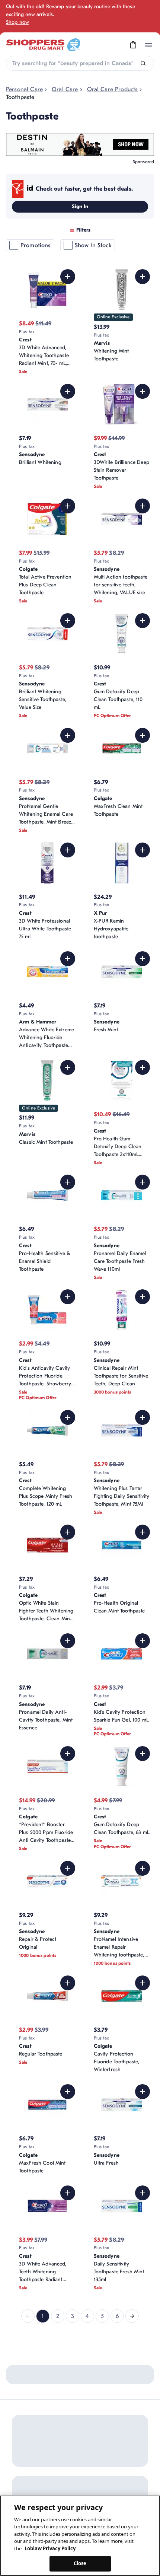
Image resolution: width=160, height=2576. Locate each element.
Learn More (125, 2391)
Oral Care (65, 89)
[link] (28, 2316)
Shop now (17, 22)
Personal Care (24, 89)
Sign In (80, 206)
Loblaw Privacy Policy (50, 2548)
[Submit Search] (143, 63)
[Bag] (133, 45)
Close (80, 2563)
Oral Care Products (113, 89)
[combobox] (80, 63)
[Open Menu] (148, 45)
